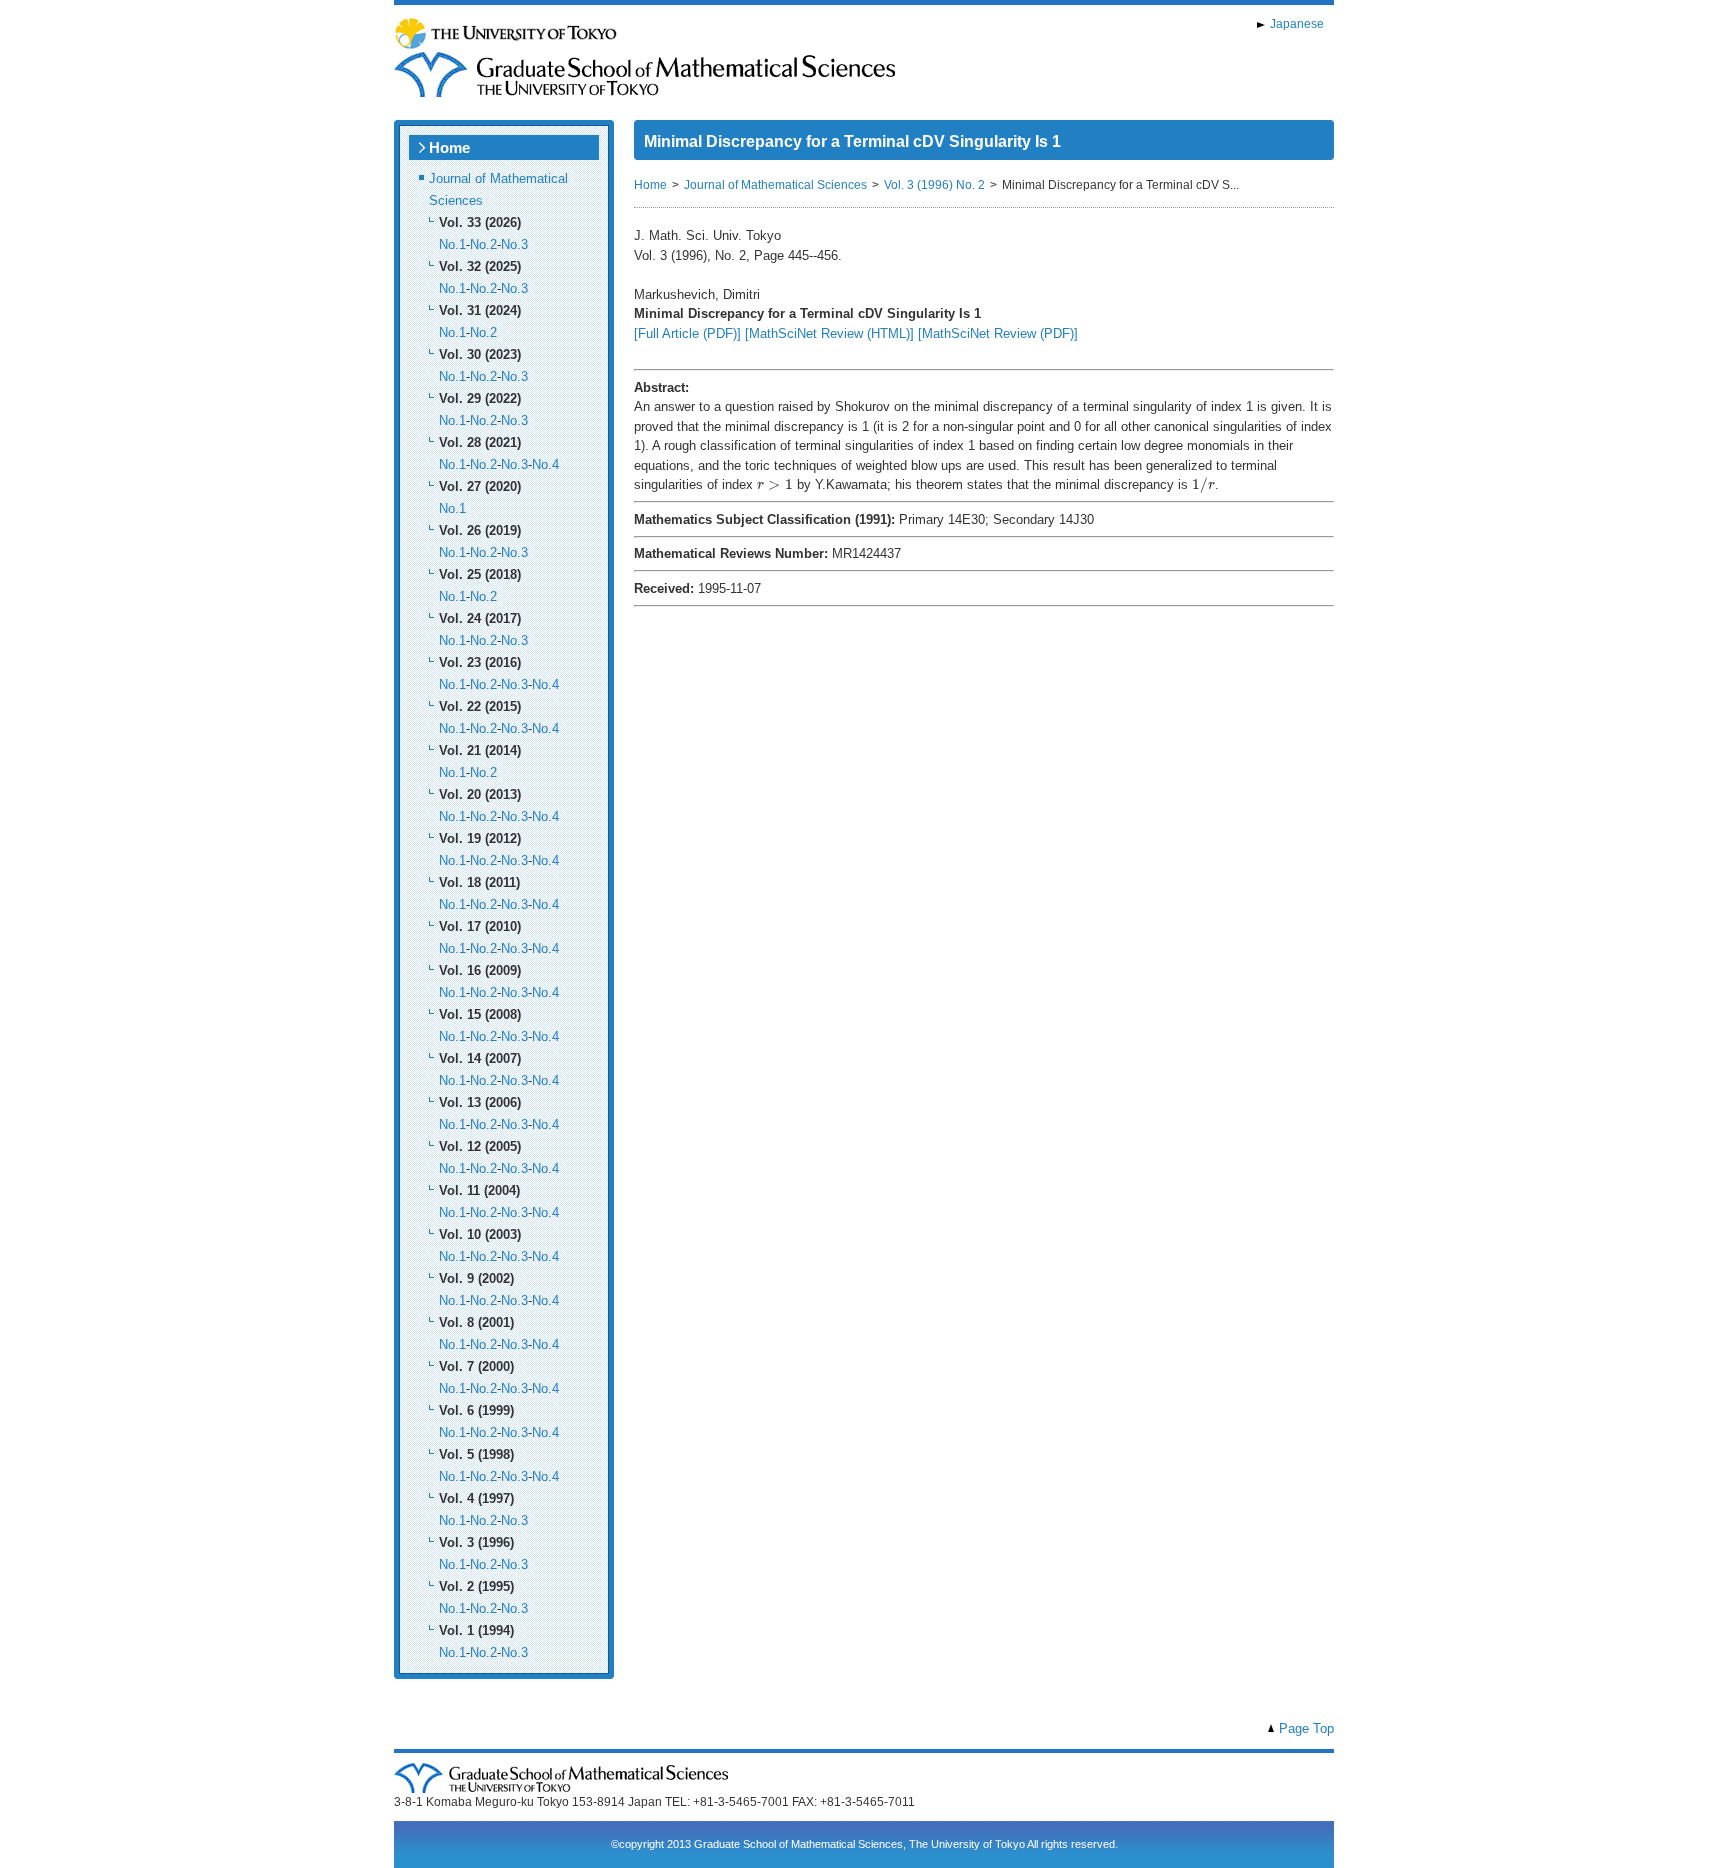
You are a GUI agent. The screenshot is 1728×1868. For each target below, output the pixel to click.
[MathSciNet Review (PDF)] (998, 333)
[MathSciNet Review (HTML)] (829, 333)
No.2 (483, 244)
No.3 (514, 244)
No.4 (545, 464)
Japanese (1297, 24)
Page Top (1306, 1728)
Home (449, 147)
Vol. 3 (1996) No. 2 (934, 185)
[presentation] (775, 484)
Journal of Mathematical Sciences (775, 185)
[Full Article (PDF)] (687, 333)
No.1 (452, 244)
